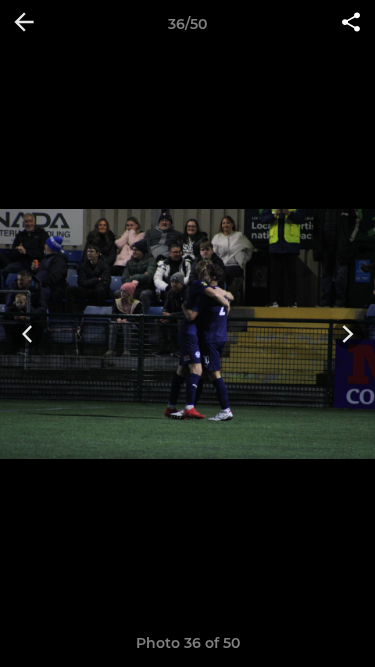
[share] (351, 24)
